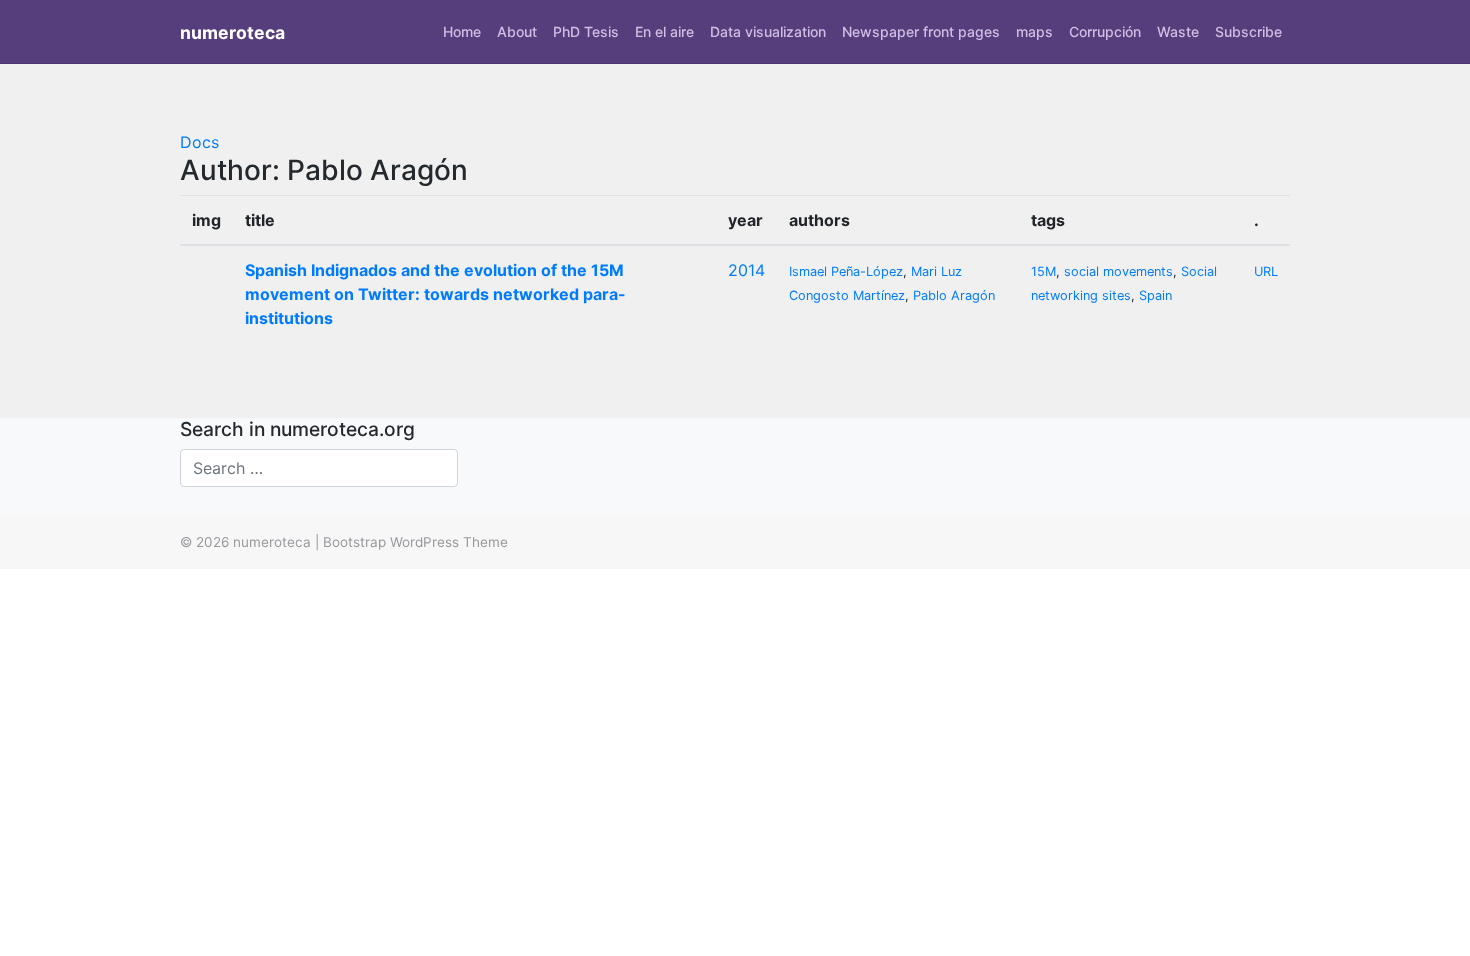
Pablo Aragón (954, 295)
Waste (1178, 31)
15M (1043, 271)
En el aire (664, 31)
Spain (1155, 295)
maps (1034, 31)
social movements (1118, 271)
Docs (199, 142)
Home (462, 31)
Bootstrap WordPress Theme (415, 542)
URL (1266, 271)
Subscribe (1248, 31)
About (517, 31)
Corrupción (1105, 31)
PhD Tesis (586, 31)
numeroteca (232, 32)
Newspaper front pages (921, 31)
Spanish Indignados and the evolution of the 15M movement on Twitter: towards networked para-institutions (435, 294)
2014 (746, 270)
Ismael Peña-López (846, 271)
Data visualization (768, 31)
